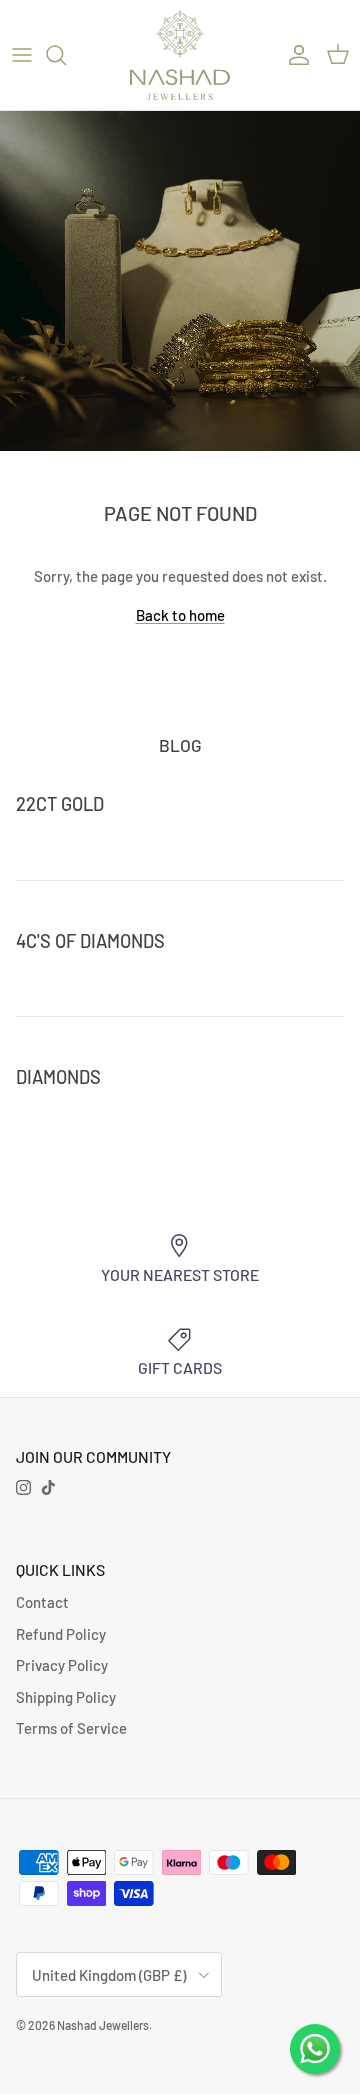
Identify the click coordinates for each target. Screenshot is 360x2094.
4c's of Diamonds (90, 941)
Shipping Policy (66, 1697)
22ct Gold (60, 804)
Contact (42, 1602)
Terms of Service (71, 1728)
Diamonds (58, 1077)
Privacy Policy (62, 1665)
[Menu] (22, 55)
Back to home (180, 615)
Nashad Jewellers (103, 2025)
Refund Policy (61, 1634)
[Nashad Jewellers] (180, 55)
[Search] (66, 55)
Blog (180, 745)
